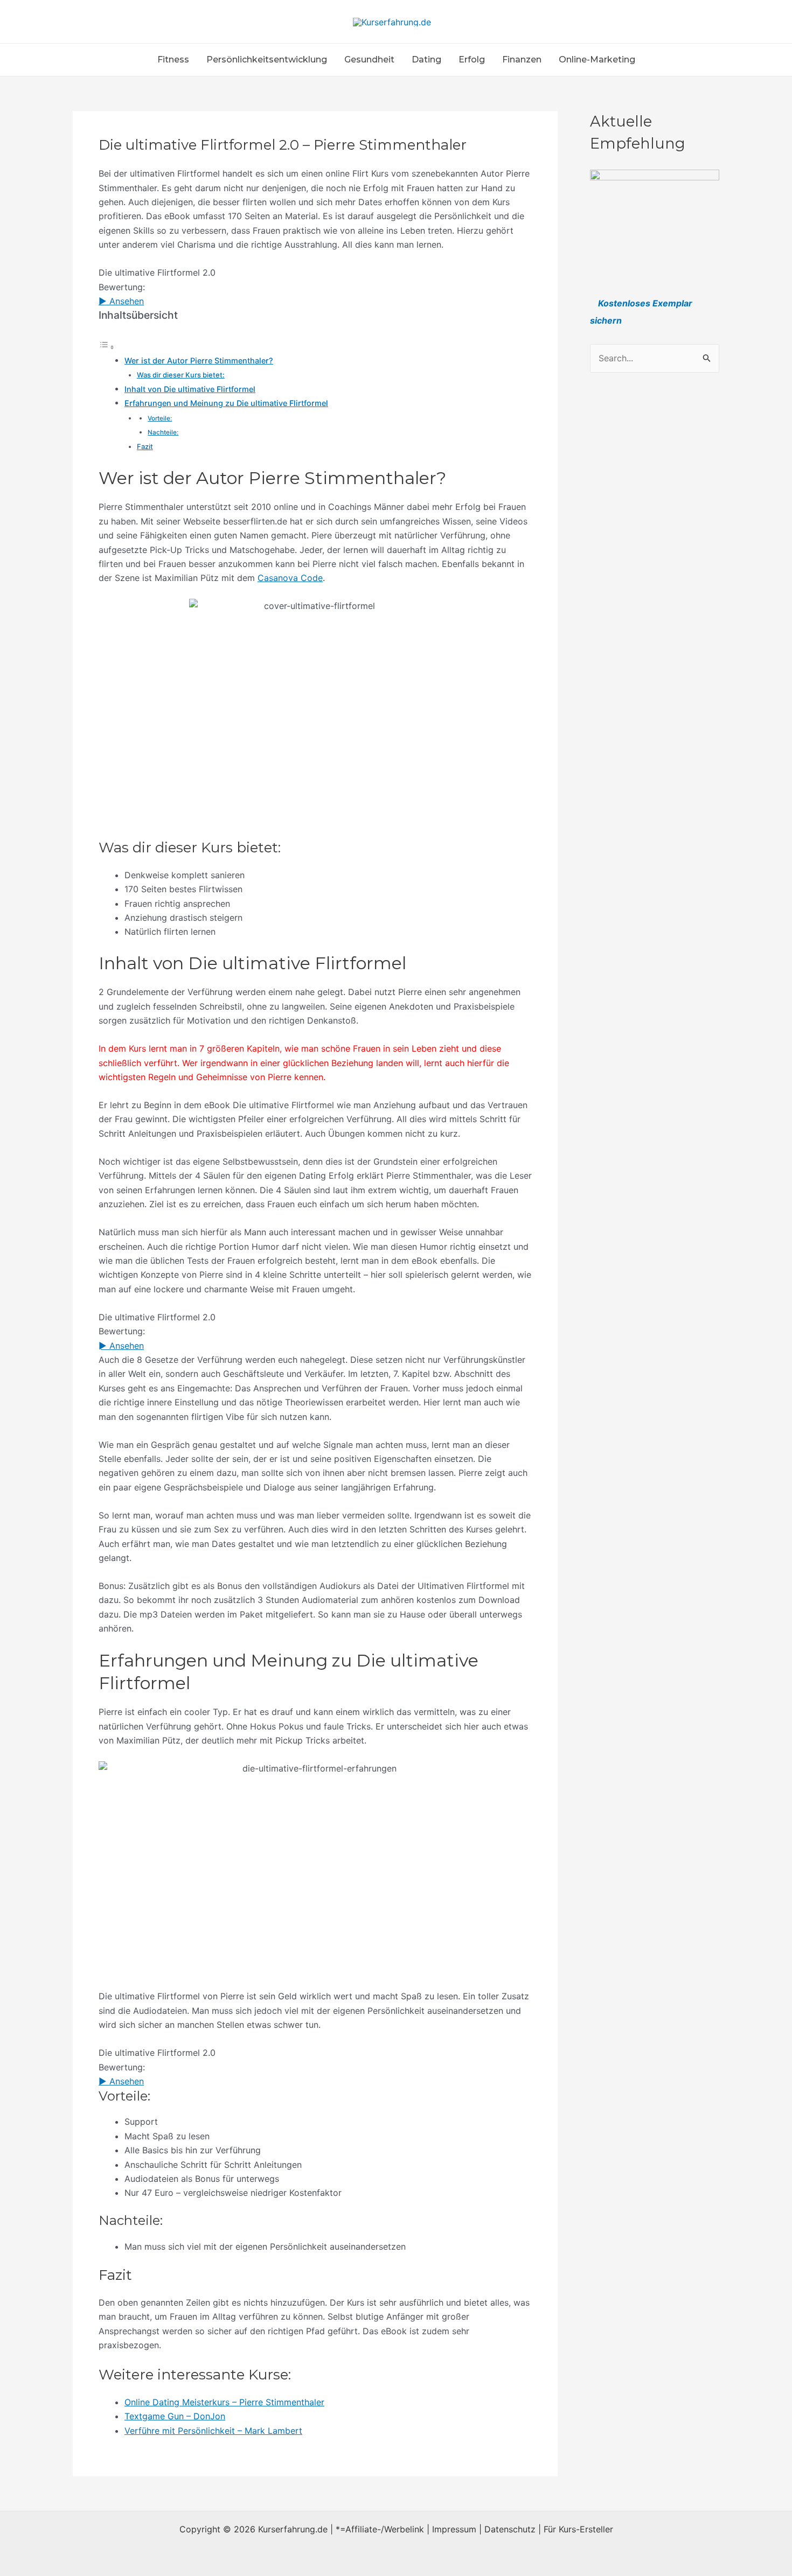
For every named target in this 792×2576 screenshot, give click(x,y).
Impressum (454, 2529)
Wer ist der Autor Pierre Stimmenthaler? (199, 360)
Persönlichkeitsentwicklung (267, 59)
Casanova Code (290, 578)
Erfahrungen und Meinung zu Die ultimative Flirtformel (226, 403)
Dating (426, 59)
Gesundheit (369, 59)
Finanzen (522, 59)
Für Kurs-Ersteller (578, 2529)
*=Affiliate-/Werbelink (380, 2529)
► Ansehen (121, 301)
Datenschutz (510, 2529)
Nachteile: (163, 432)
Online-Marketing (597, 59)
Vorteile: (160, 418)
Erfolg (472, 59)
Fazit (145, 446)
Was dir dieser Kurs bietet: (181, 375)
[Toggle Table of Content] (107, 347)
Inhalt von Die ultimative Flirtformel (190, 389)
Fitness (173, 59)
